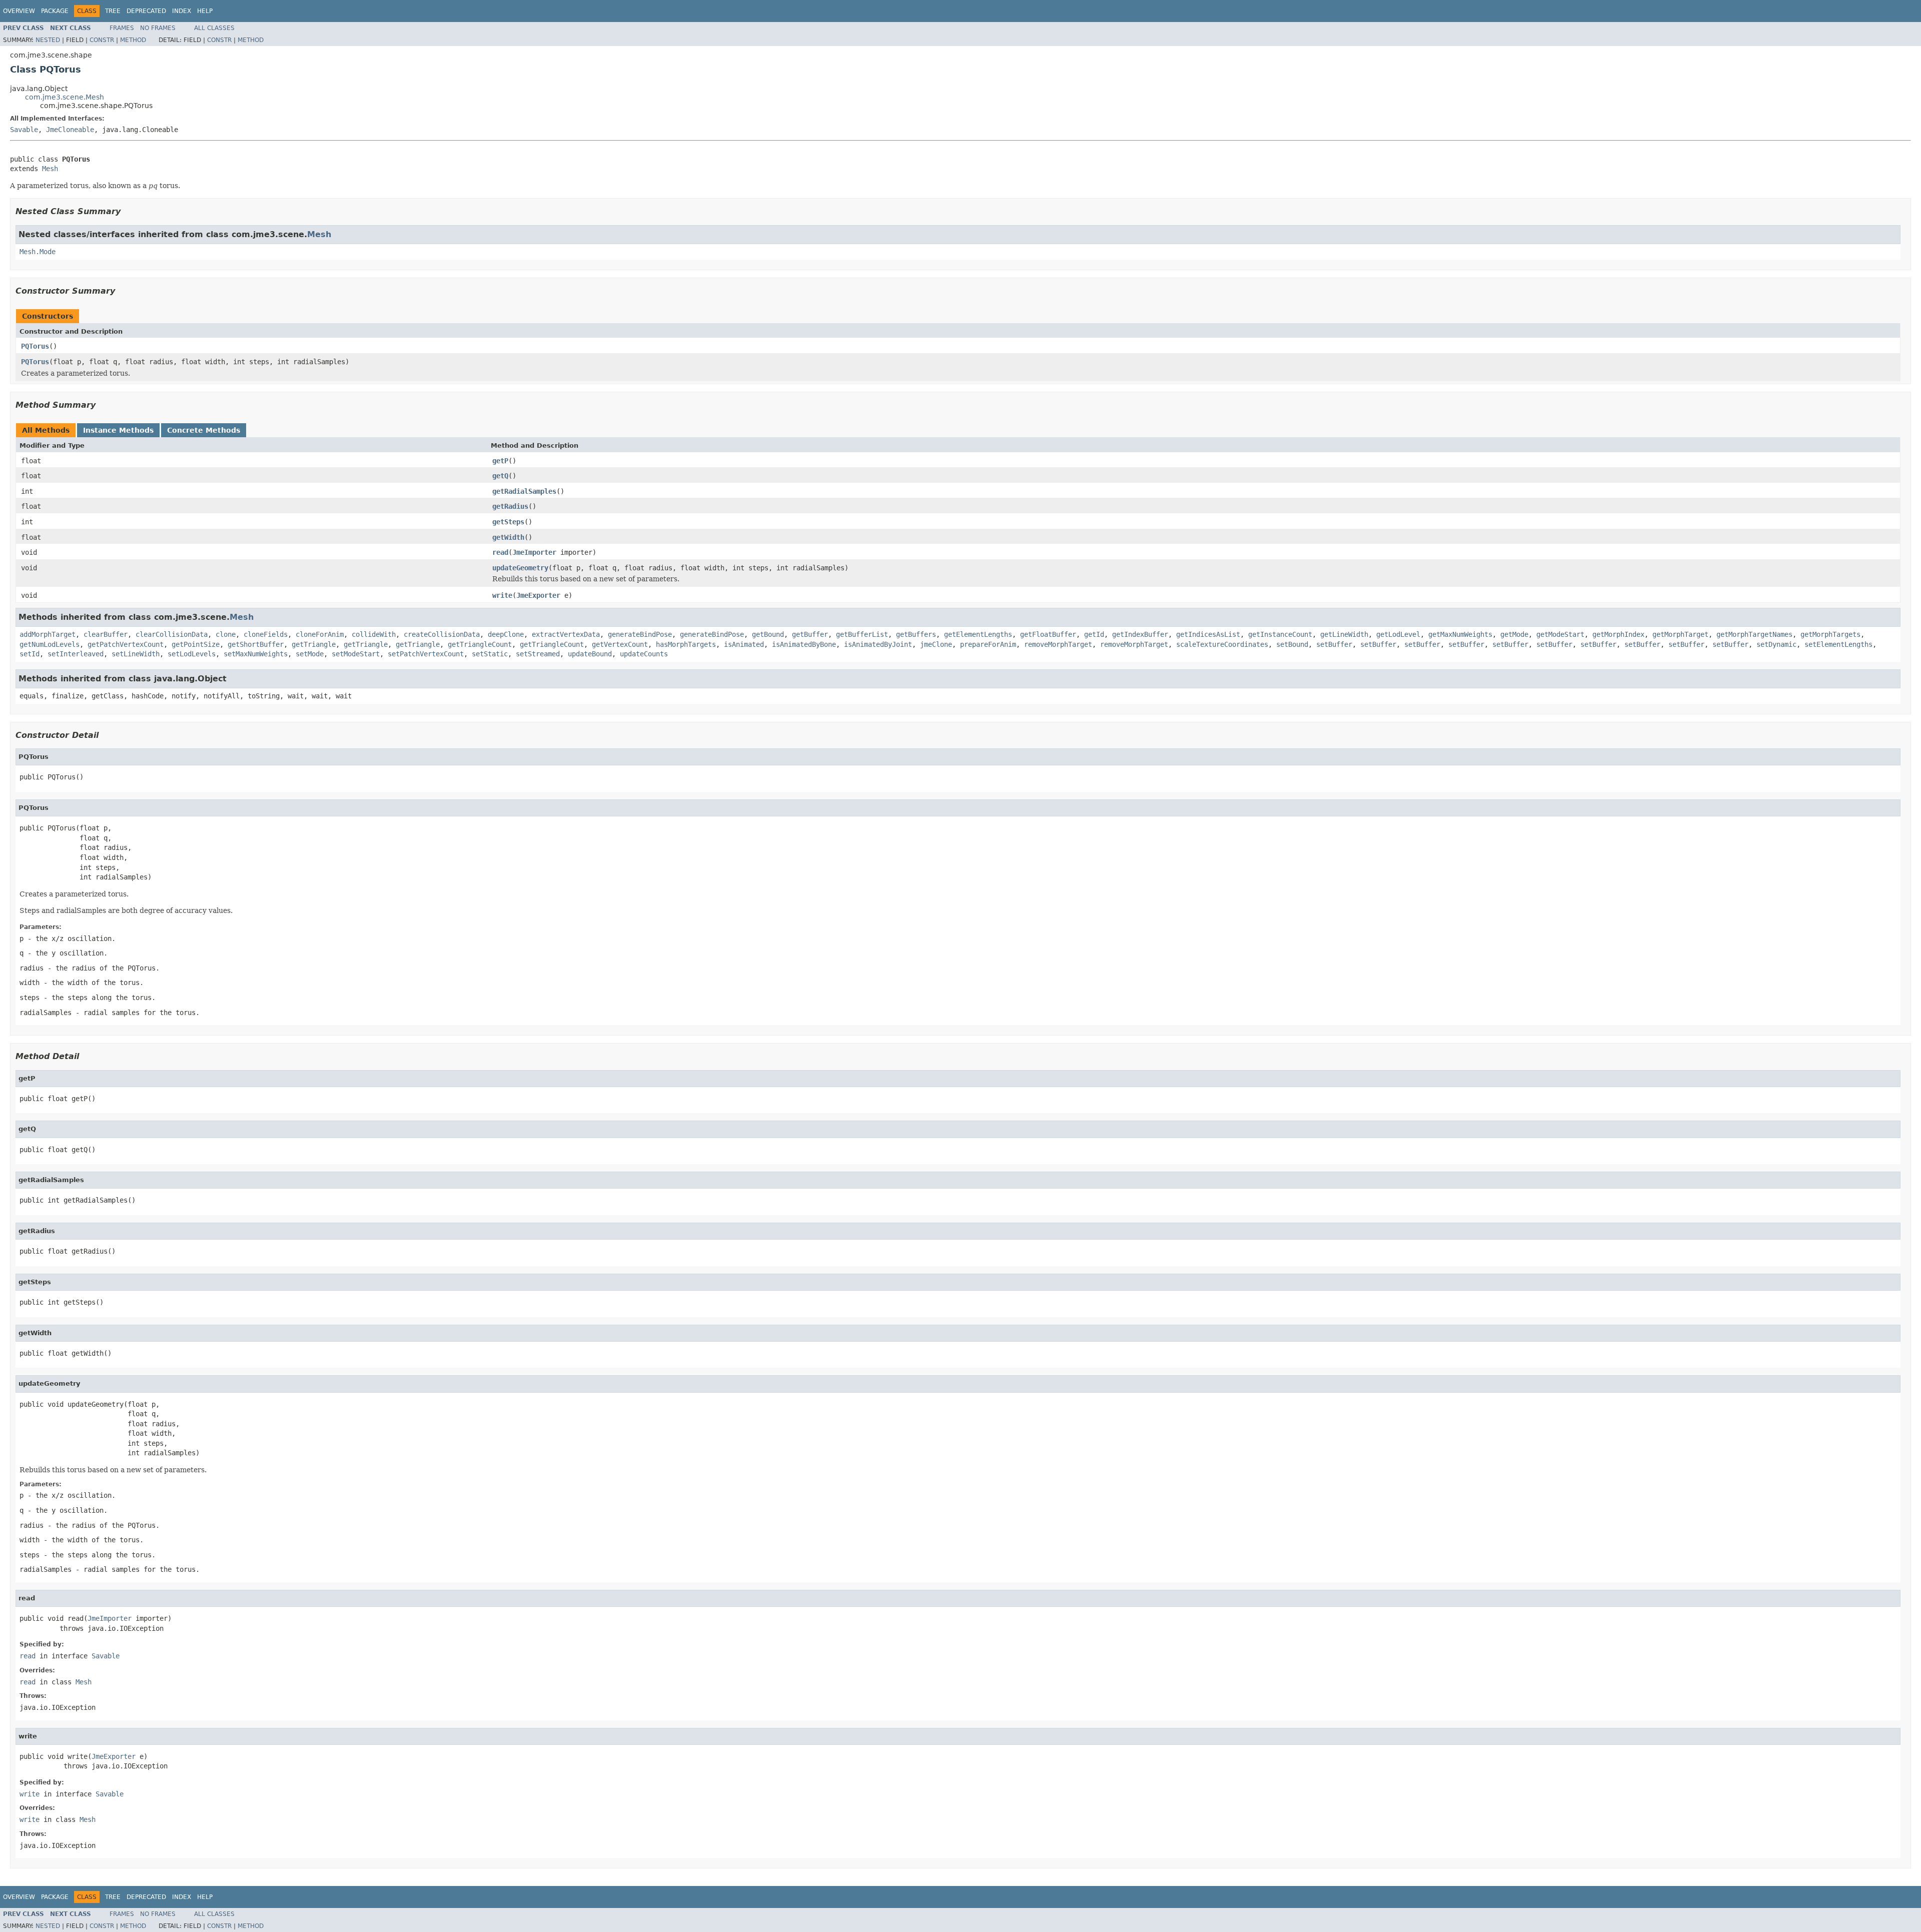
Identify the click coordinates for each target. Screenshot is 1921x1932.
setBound (1292, 644)
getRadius (510, 506)
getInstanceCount (1280, 634)
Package (55, 11)
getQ (500, 476)
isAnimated (744, 644)
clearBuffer (106, 634)
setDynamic (1776, 644)
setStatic (490, 654)
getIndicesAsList (1208, 634)
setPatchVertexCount (426, 654)
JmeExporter (538, 595)
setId (30, 654)
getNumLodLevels (50, 644)
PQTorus (35, 346)
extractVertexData (566, 634)
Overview (19, 11)
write (502, 595)
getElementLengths (978, 634)
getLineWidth (1344, 634)
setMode (310, 654)
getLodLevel (1398, 634)
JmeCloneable (70, 130)
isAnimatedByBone (804, 644)
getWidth (508, 537)
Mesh (50, 169)
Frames (122, 28)
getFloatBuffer (1048, 634)
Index (182, 11)
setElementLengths (1838, 644)
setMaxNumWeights (256, 654)
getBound (768, 634)
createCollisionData (442, 634)
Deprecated (146, 11)
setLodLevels (192, 654)
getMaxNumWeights (1460, 634)
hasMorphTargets (686, 644)
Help (205, 11)
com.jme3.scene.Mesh (65, 97)
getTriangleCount (480, 644)
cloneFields (266, 634)
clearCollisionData (172, 634)
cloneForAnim (320, 634)
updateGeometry (520, 568)
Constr (102, 40)
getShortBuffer (256, 644)
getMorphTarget (1680, 634)
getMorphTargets (1830, 634)
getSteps (508, 522)
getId (1094, 634)
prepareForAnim (988, 644)
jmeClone (936, 644)
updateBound (590, 654)
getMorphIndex (1618, 634)
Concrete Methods (204, 430)
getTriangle (314, 644)
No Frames (158, 28)
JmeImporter (534, 552)
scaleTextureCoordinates (1222, 644)
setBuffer (1334, 644)
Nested (48, 40)
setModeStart (356, 654)
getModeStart (1560, 634)
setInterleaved (76, 654)
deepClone (506, 634)
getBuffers (916, 634)
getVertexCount (620, 644)
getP (500, 461)
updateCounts (644, 654)
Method (133, 40)
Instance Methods (118, 430)
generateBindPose (640, 634)
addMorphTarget (48, 634)
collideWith (374, 634)
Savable (24, 130)
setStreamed (538, 654)
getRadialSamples (524, 491)
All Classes (214, 28)
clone (226, 634)
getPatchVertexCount (126, 644)
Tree (113, 11)
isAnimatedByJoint (878, 644)
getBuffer (810, 634)
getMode (1514, 634)
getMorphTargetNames (1754, 634)
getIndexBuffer (1140, 634)
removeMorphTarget (1058, 644)
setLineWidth (136, 654)
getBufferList (862, 634)
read (500, 552)
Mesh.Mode (38, 252)
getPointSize (196, 644)
